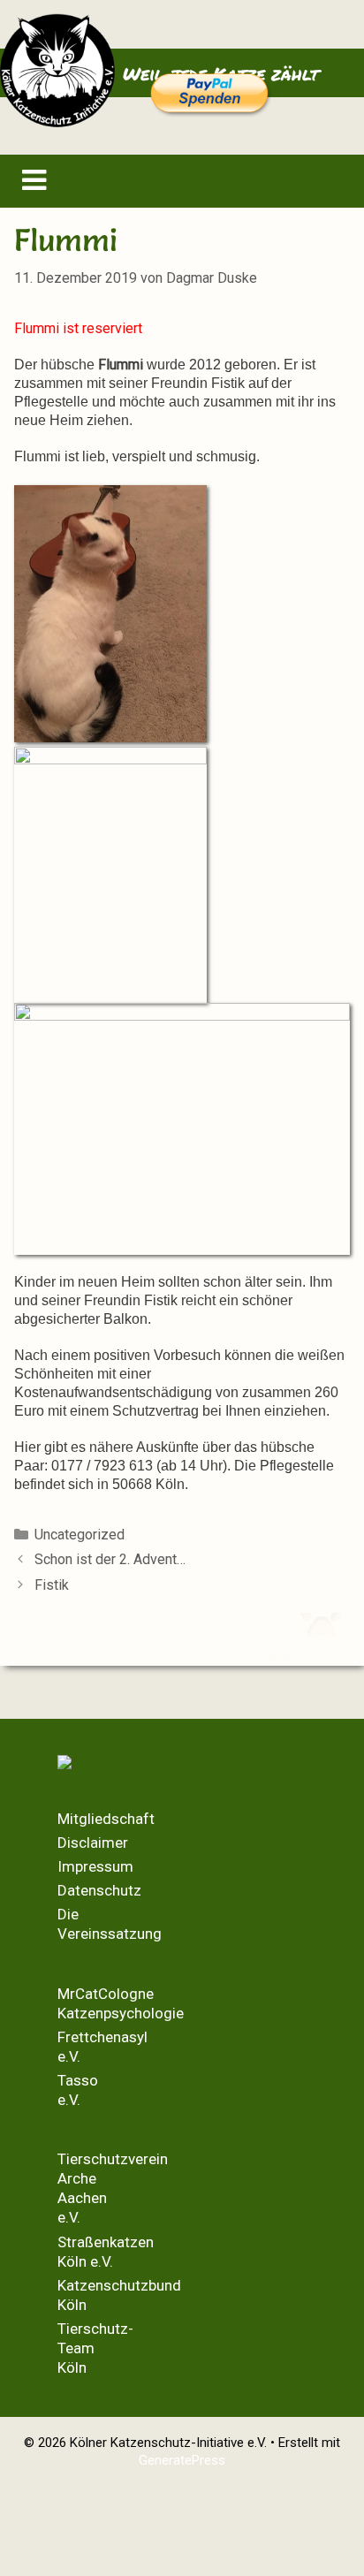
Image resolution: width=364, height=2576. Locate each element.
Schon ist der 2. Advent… (110, 1559)
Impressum (95, 1866)
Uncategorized (80, 1535)
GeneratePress (182, 2460)
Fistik (52, 1585)
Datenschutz (99, 1890)
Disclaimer (93, 1843)
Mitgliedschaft (106, 1819)
